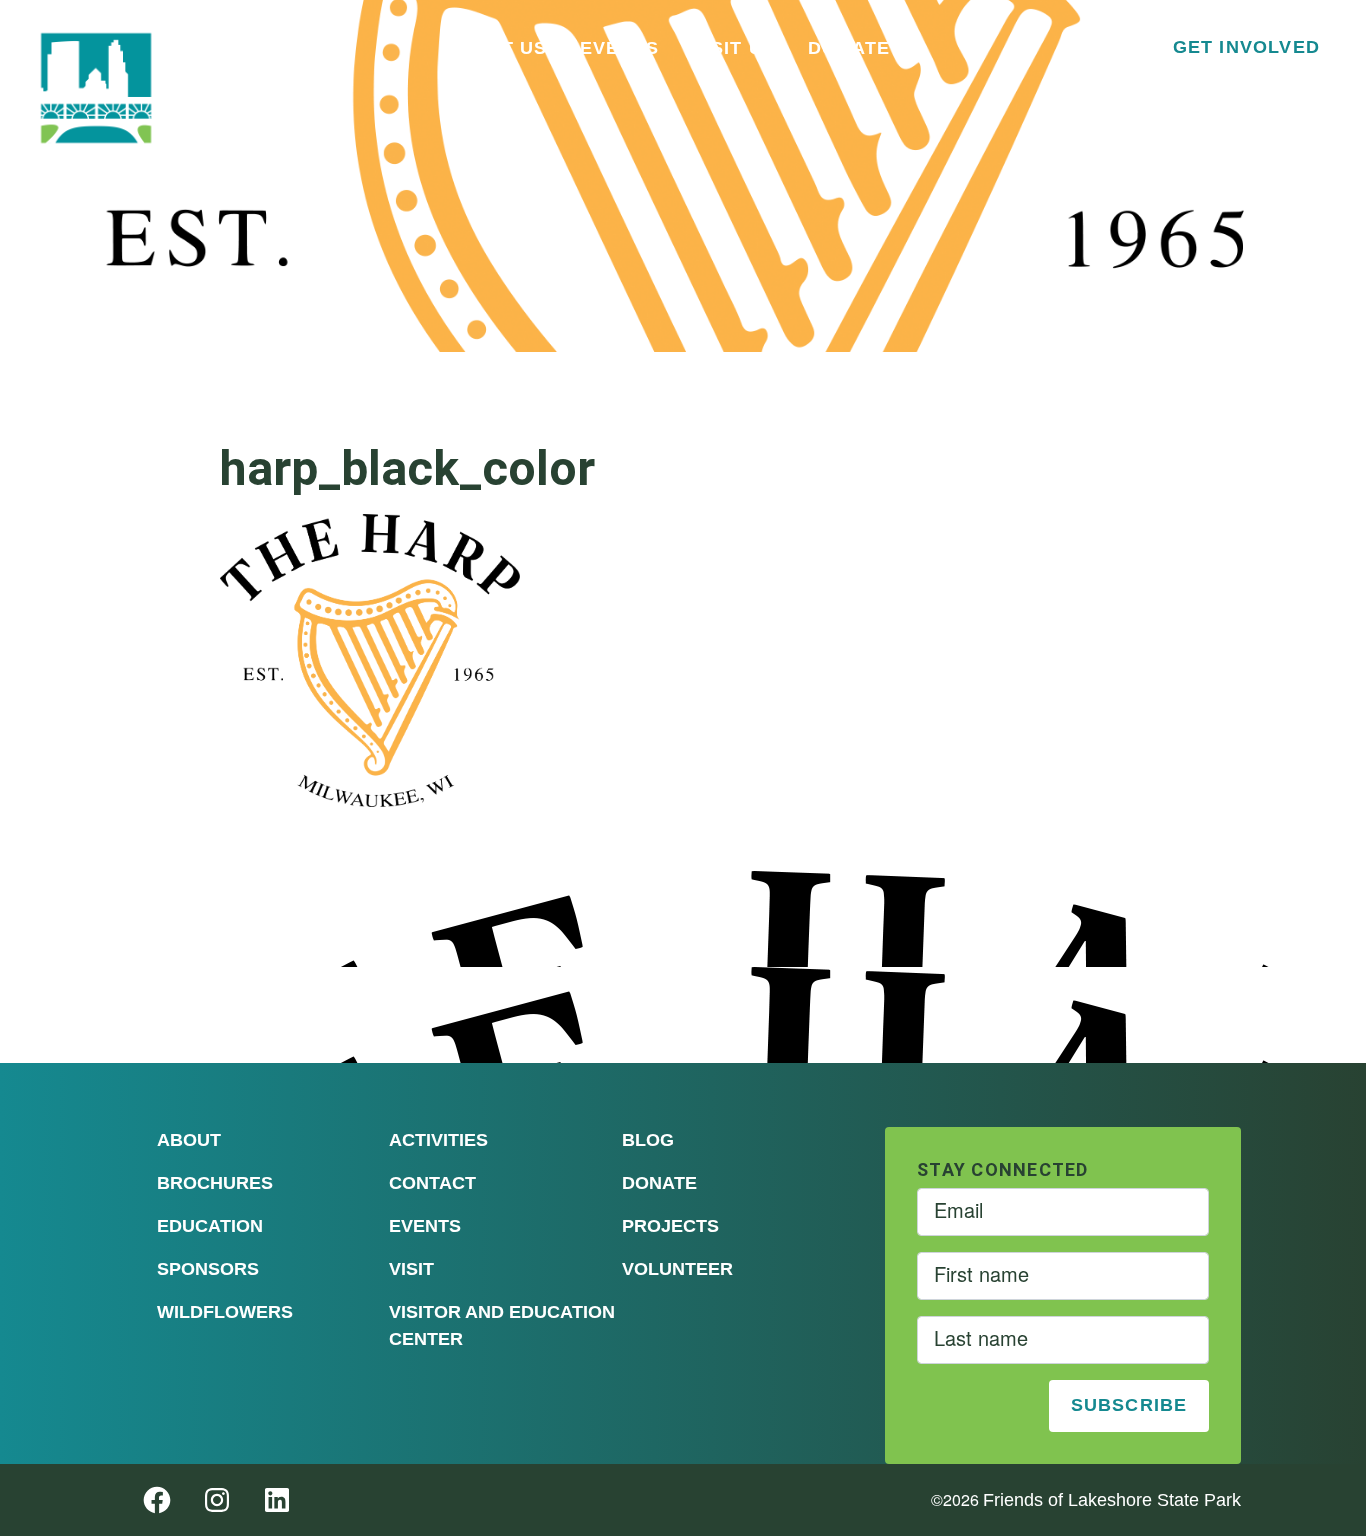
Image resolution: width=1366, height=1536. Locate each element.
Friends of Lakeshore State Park (1112, 1500)
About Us (496, 48)
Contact (432, 1183)
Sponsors (208, 1269)
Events (620, 48)
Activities (438, 1140)
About (189, 1140)
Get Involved (1246, 47)
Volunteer (677, 1269)
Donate (849, 48)
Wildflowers (225, 1312)
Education (210, 1226)
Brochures (215, 1183)
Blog (648, 1140)
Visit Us (733, 48)
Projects (670, 1226)
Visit (411, 1269)
